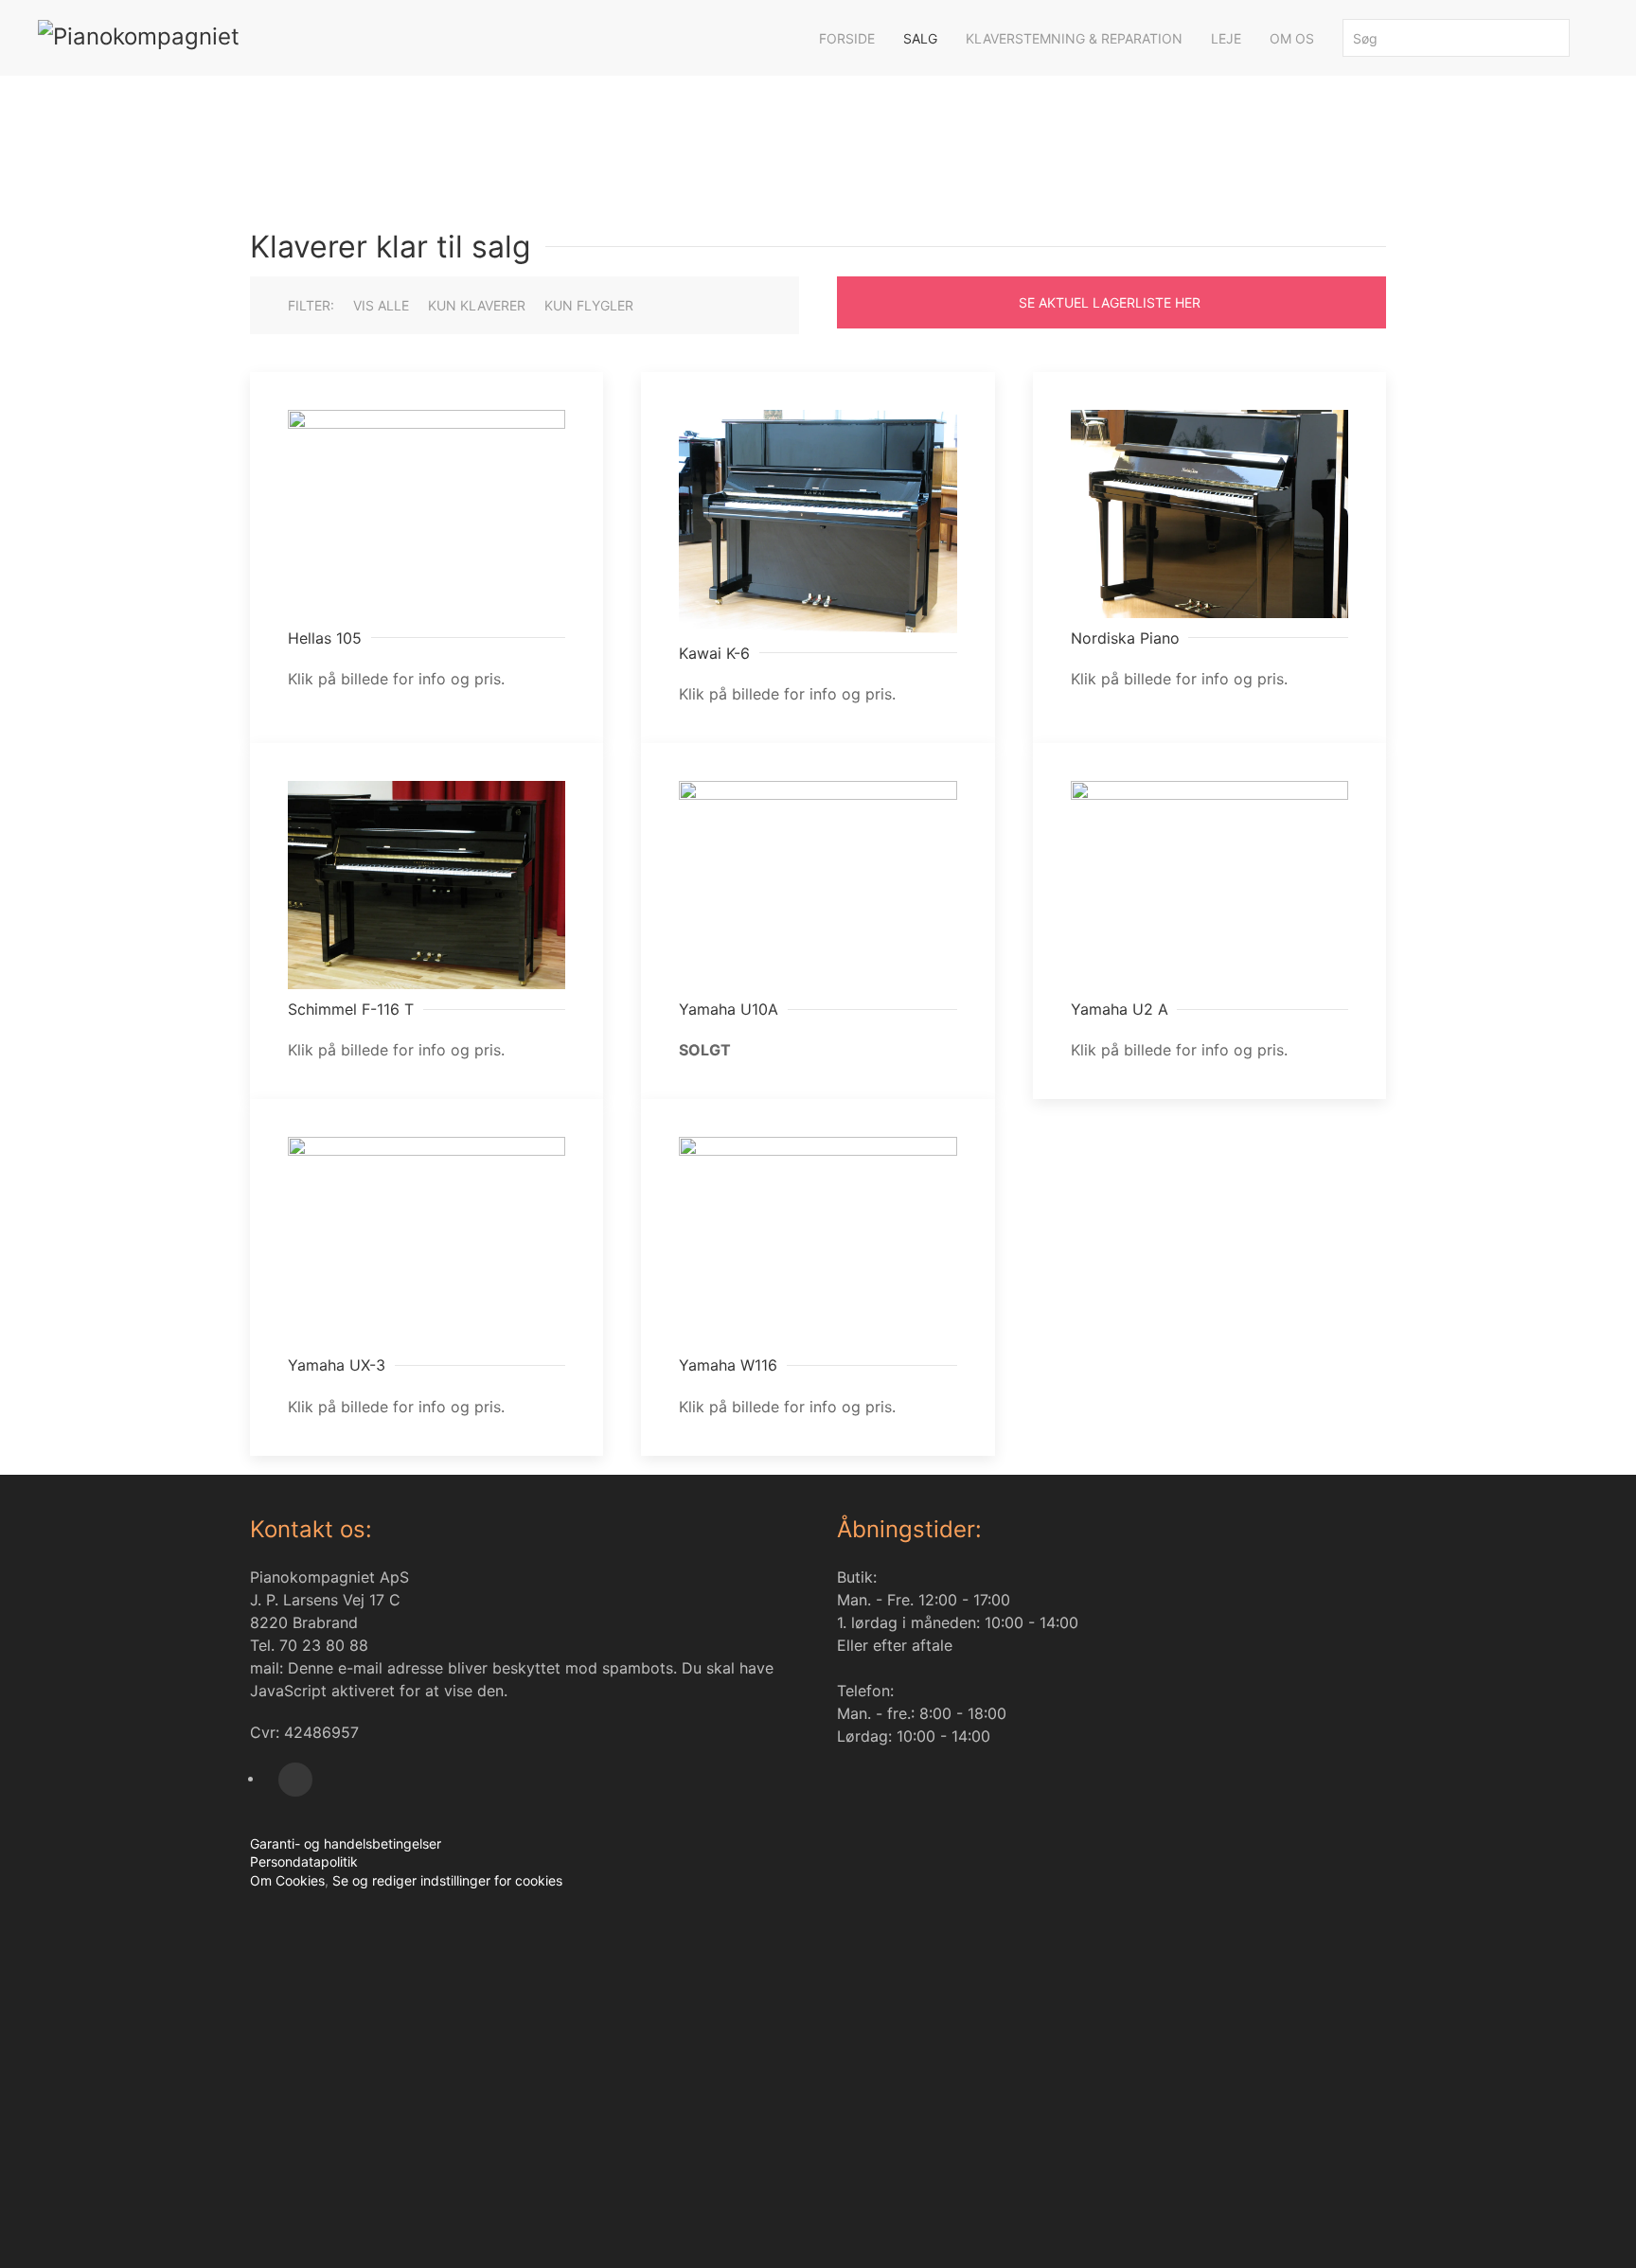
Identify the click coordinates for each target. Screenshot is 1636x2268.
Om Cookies (287, 1880)
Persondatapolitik (304, 1861)
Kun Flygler (589, 305)
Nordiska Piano (1125, 638)
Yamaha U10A (729, 1009)
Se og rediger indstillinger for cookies (445, 1880)
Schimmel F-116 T (351, 1009)
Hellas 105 (325, 638)
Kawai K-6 (714, 653)
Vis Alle (381, 305)
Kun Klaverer (477, 305)
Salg (920, 38)
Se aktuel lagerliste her (1110, 302)
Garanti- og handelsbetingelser (346, 1843)
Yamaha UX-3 (337, 1365)
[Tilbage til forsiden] (253, 38)
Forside (847, 38)
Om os (1292, 38)
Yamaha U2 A (1120, 1009)
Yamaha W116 (728, 1365)
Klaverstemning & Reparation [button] (1074, 38)
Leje (1226, 38)
